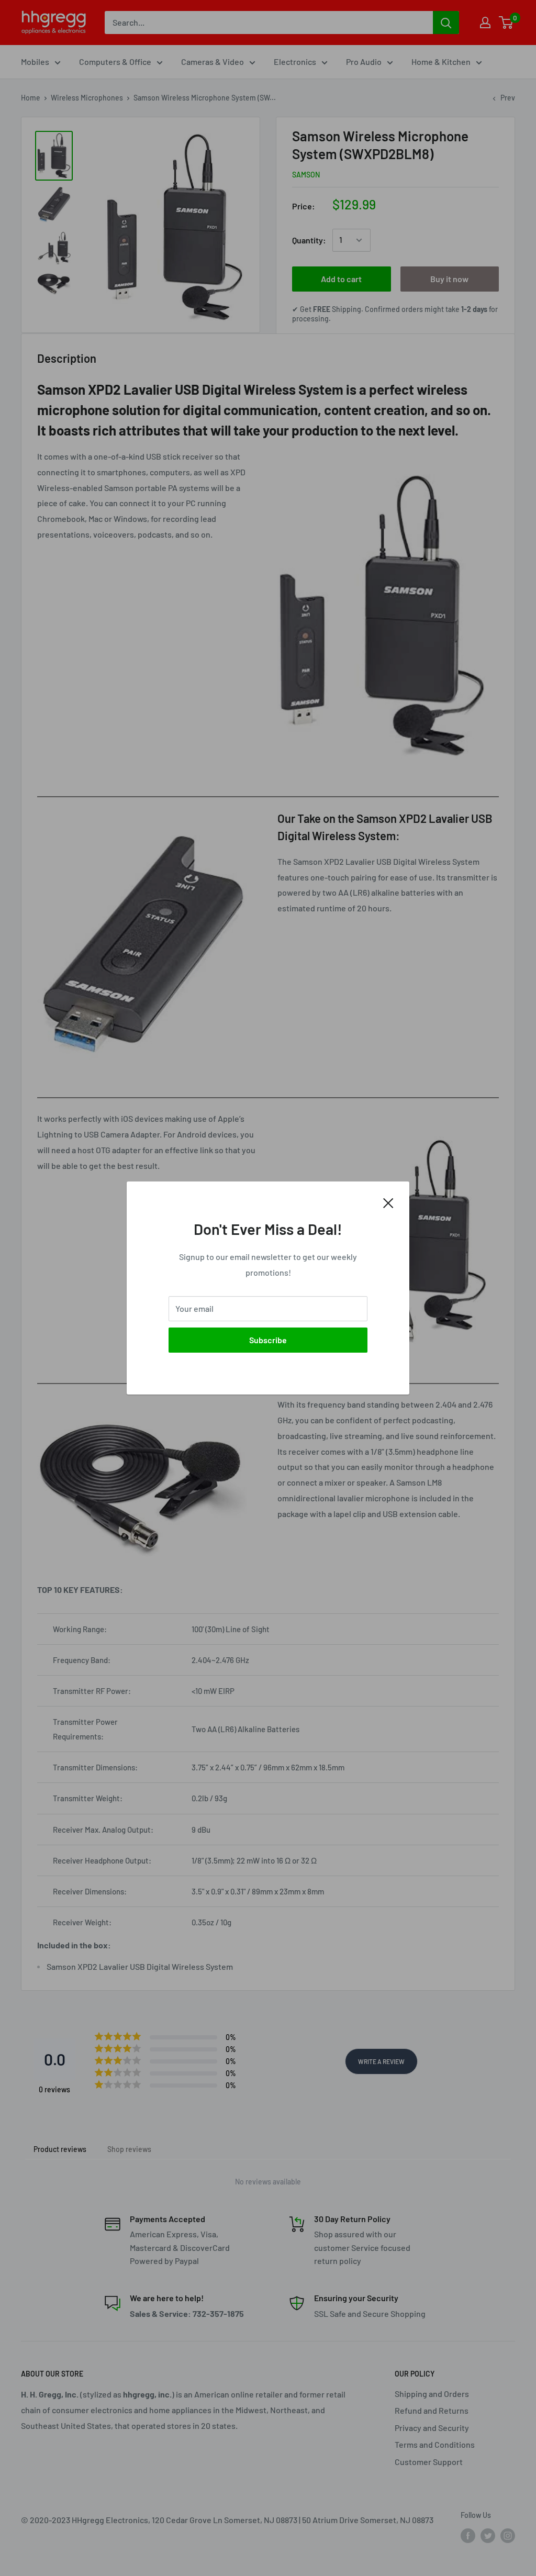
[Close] (388, 1202)
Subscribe (268, 1340)
